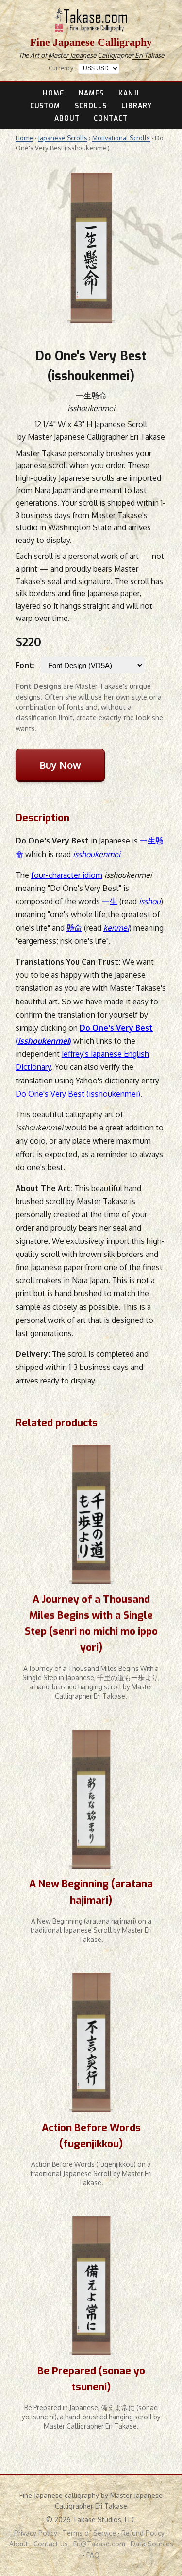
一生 (110, 901)
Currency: (62, 68)
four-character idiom (67, 875)
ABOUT (67, 118)
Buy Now (60, 765)
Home (24, 138)
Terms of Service (89, 2533)
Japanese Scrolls (63, 138)
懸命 (74, 928)
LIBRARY (137, 106)
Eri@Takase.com (99, 2544)
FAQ (93, 2555)
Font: (25, 665)
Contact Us (51, 2544)
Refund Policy (143, 2533)
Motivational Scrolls (121, 138)
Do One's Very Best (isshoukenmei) (78, 1094)
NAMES (91, 93)
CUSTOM (45, 106)
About (19, 2544)
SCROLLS (91, 106)
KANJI (129, 93)
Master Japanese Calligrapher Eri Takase (106, 55)
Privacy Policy (36, 2533)
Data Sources (152, 2544)
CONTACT (111, 118)
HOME (53, 93)
